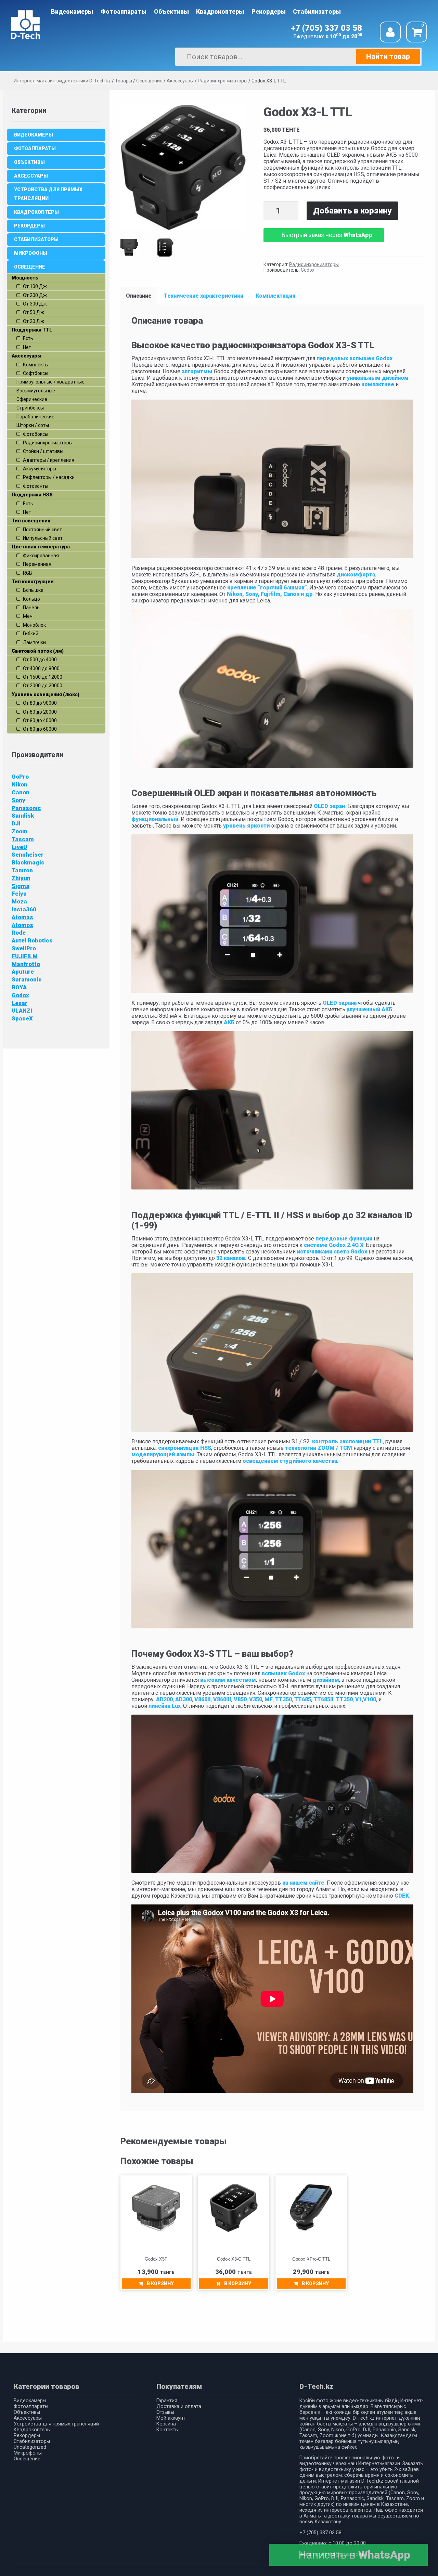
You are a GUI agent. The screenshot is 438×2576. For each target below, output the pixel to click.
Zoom (20, 831)
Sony (18, 800)
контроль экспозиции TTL (347, 1441)
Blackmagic (28, 862)
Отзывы (165, 2412)
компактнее (378, 384)
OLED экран (329, 806)
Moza (19, 901)
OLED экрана (340, 1003)
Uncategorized (30, 2447)
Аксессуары (31, 176)
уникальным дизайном (378, 378)
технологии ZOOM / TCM (319, 1448)
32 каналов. (231, 1258)
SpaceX (22, 1018)
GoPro (20, 777)
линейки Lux (165, 1706)
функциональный (155, 819)
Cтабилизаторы (317, 12)
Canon (21, 792)
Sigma (21, 886)
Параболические (35, 417)
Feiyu (19, 894)
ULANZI (22, 1011)
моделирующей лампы (163, 1454)
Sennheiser (28, 855)
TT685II (324, 1699)
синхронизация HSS (185, 1448)
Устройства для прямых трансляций (48, 194)
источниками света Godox (332, 1252)
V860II (203, 1699)
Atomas (22, 917)
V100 (370, 1699)
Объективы (171, 12)
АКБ (228, 1022)
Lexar (20, 1003)
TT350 (284, 1699)
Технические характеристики (204, 296)
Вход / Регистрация (390, 32)
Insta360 (24, 909)
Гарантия (167, 2401)
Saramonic (27, 979)
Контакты (168, 2430)
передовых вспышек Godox (354, 358)
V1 (359, 1699)
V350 (256, 1699)
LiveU (19, 847)
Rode (19, 933)
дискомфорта (356, 575)
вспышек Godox (283, 1673)
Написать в (354, 2555)
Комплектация (276, 296)
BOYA (19, 987)
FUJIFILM (25, 956)
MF (269, 1699)
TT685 (303, 1699)
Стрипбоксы (30, 408)
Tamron (22, 870)
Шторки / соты (33, 425)
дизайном (326, 1680)
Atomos (22, 925)
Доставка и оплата (179, 2406)
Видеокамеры (72, 12)
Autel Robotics (32, 940)
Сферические (32, 399)
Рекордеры (269, 12)
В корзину (160, 2284)
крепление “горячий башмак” (266, 588)
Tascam (23, 839)
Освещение (30, 267)
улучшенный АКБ (369, 1009)
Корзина (166, 2424)
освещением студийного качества (290, 1461)
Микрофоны (31, 253)
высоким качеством (228, 1680)
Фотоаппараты (124, 12)
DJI (16, 823)
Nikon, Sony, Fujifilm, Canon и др (270, 594)
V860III (222, 1699)
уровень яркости (246, 826)
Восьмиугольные (36, 391)
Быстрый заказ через (327, 235)
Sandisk (23, 816)
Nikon (20, 784)
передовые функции (344, 1239)
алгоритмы (197, 371)
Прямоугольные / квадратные (50, 382)
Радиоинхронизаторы (314, 264)
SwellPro (24, 948)
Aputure (23, 972)
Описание (139, 296)
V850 (240, 1699)
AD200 (164, 1699)
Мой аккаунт (171, 2418)
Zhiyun (21, 878)
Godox (308, 270)
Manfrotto (26, 964)
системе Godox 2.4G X (334, 1245)
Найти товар (388, 56)
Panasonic (26, 808)
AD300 (184, 1699)
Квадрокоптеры (220, 12)
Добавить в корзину (352, 211)
